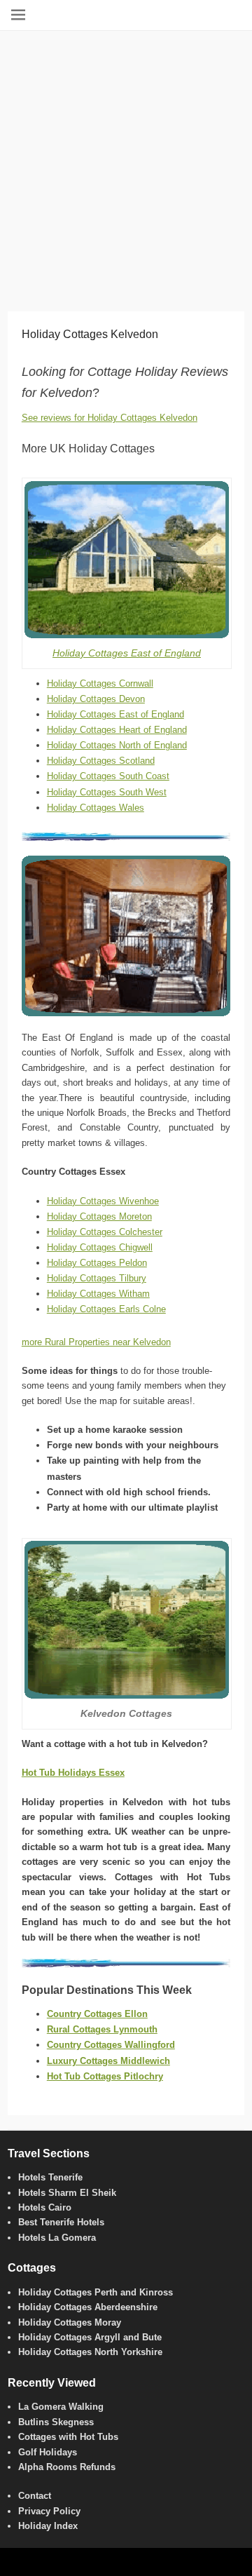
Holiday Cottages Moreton (99, 1216)
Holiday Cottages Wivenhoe (103, 1201)
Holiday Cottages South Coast (108, 776)
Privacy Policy (49, 2511)
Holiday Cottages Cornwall (100, 683)
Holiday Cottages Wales (96, 808)
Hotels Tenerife (50, 2177)
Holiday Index (48, 2526)
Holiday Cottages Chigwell (100, 1247)
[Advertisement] (126, 164)
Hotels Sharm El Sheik (67, 2193)
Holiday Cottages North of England (117, 745)
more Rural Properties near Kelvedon (96, 1342)
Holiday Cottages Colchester (105, 1232)
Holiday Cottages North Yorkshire (90, 2352)
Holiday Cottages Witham (98, 1294)
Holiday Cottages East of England (127, 653)
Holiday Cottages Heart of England (117, 730)
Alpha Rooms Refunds (67, 2467)
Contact (35, 2496)
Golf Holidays (48, 2452)
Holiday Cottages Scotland (101, 761)
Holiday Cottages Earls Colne (106, 1309)
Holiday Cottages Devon (96, 699)
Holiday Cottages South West (107, 792)
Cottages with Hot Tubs (68, 2437)
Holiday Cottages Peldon (97, 1263)
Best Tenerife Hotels (61, 2222)
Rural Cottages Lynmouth (102, 2029)
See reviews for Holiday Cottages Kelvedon (110, 418)
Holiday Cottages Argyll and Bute (90, 2337)
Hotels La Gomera (57, 2238)
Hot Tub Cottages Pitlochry (105, 2076)
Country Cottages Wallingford (111, 2045)
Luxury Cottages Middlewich (108, 2061)
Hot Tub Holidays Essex (73, 1773)
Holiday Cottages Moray (70, 2322)
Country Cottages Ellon (97, 2014)
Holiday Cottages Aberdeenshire (88, 2307)
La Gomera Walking (61, 2407)
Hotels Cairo (45, 2207)
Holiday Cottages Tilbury (97, 1278)
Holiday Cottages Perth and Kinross (96, 2292)
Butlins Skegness (56, 2422)
